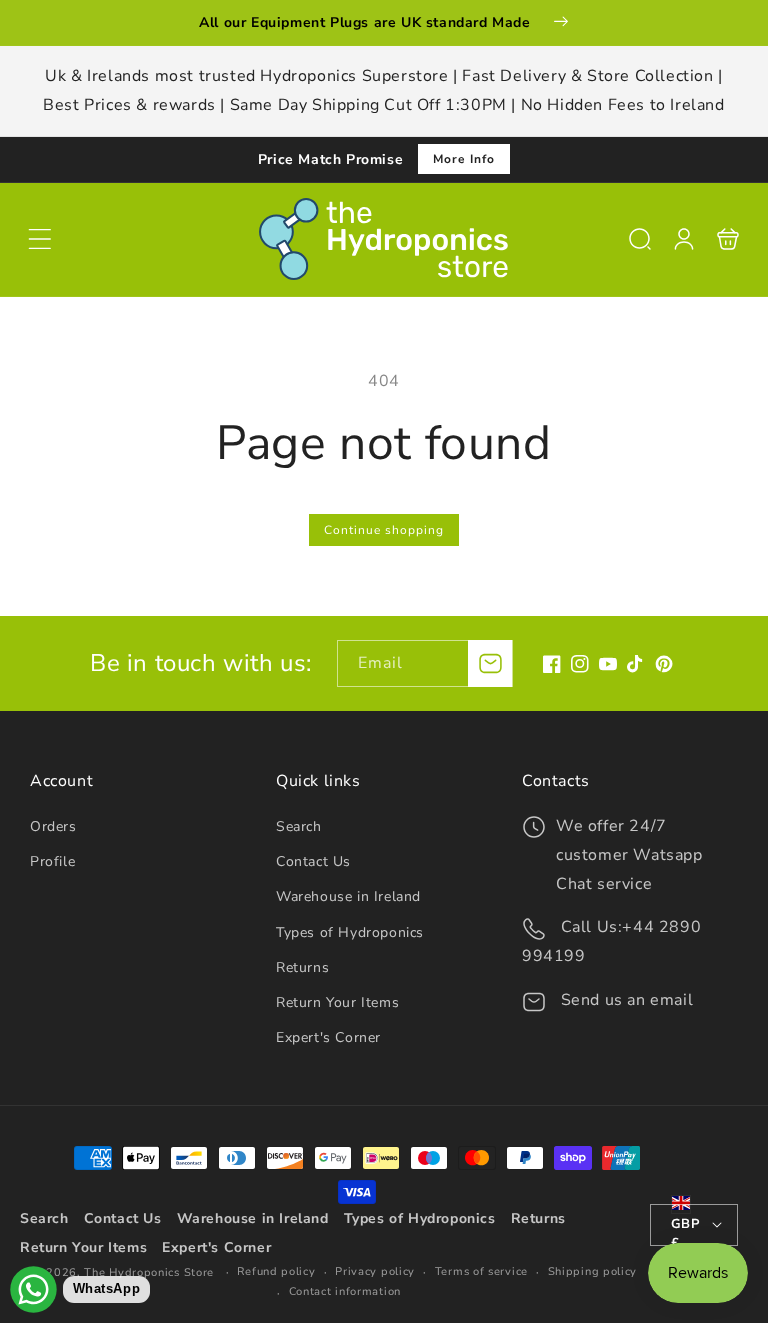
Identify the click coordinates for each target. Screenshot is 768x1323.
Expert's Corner (328, 1037)
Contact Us (313, 861)
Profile (52, 861)
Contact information (345, 1291)
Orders (53, 826)
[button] (40, 239)
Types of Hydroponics (350, 932)
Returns (302, 967)
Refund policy (276, 1271)
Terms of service (481, 1271)
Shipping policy (593, 1271)
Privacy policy (375, 1271)
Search (299, 826)
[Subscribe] (490, 663)
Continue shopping (384, 530)
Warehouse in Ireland (348, 896)
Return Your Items (337, 1002)
